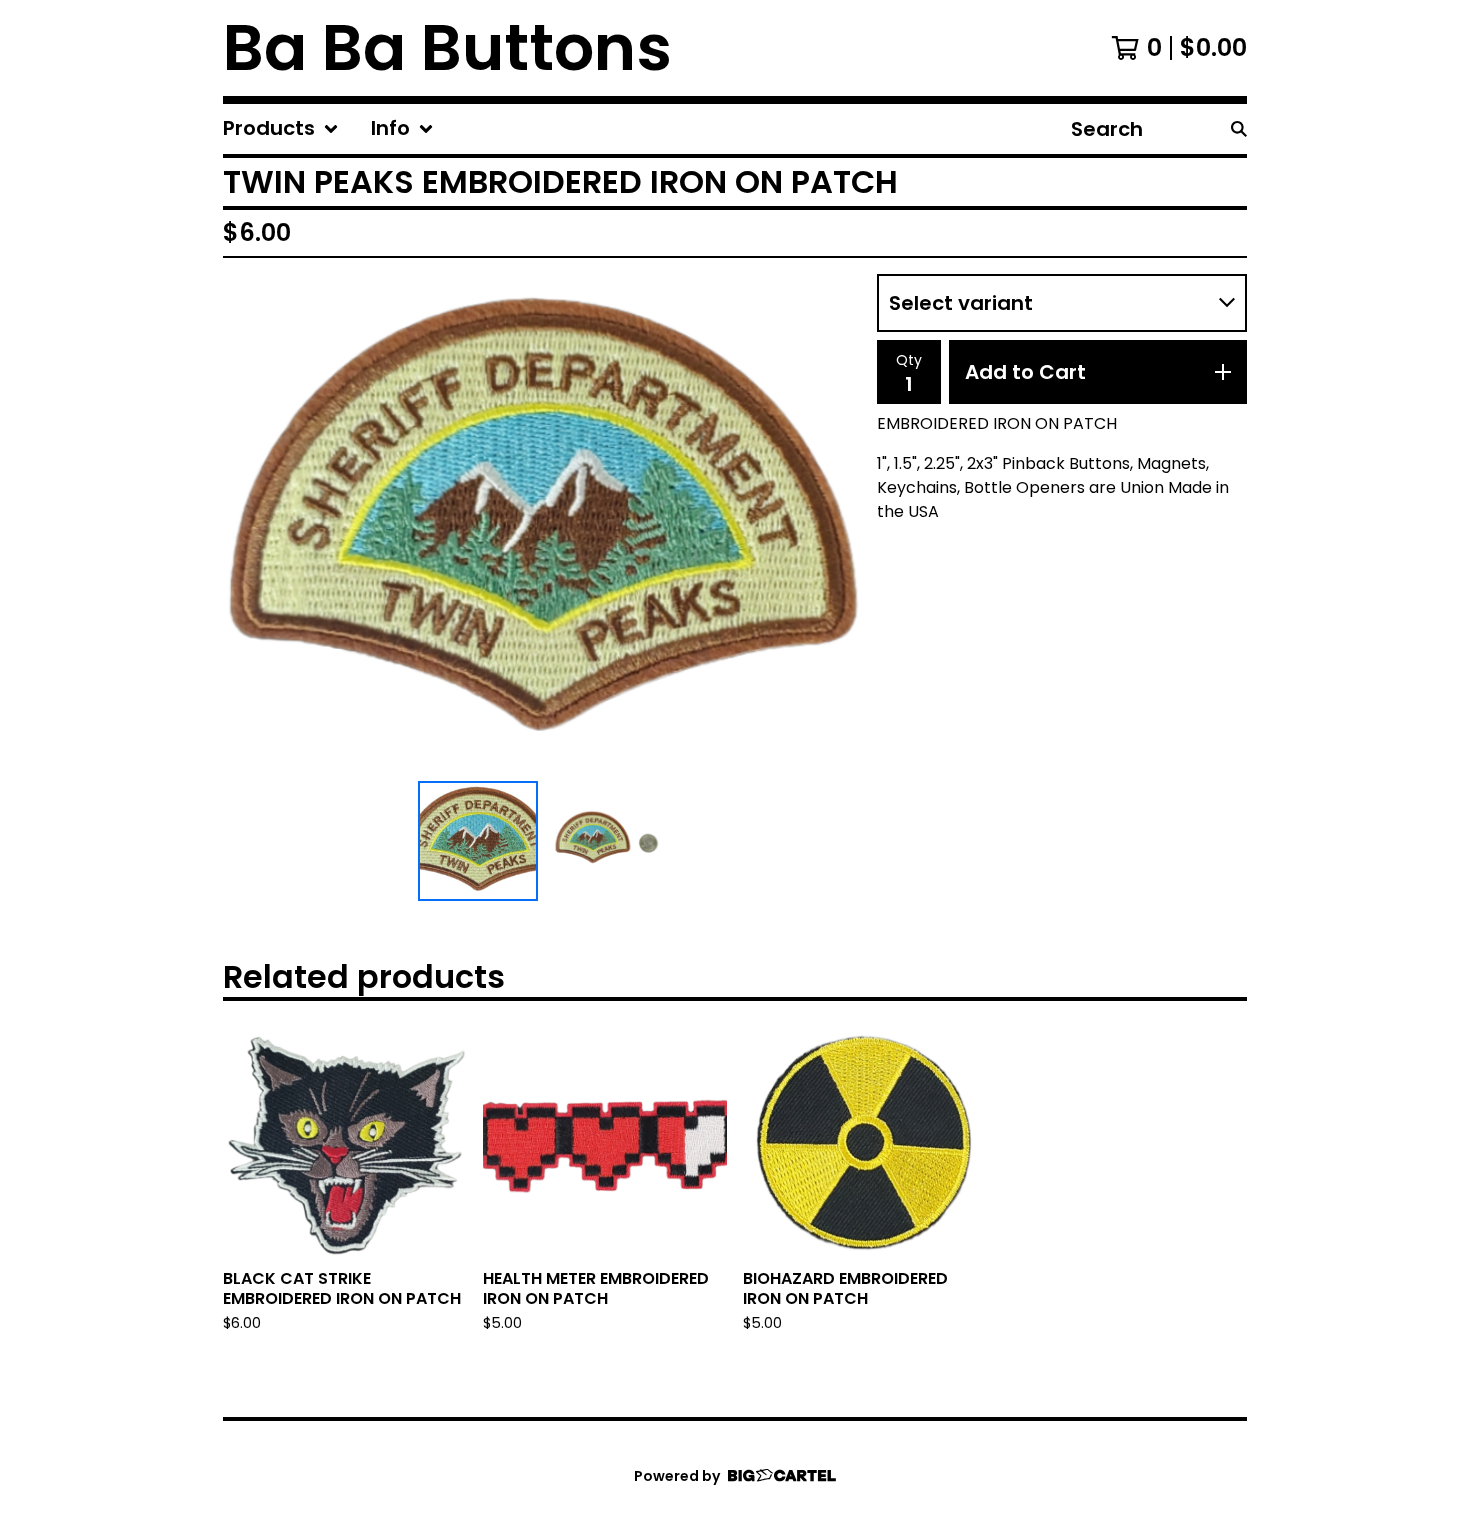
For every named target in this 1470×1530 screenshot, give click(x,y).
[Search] (1239, 129)
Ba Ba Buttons (447, 48)
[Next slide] (833, 524)
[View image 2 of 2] (606, 841)
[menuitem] (281, 129)
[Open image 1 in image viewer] (542, 523)
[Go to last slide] (251, 524)
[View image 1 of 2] (478, 841)
